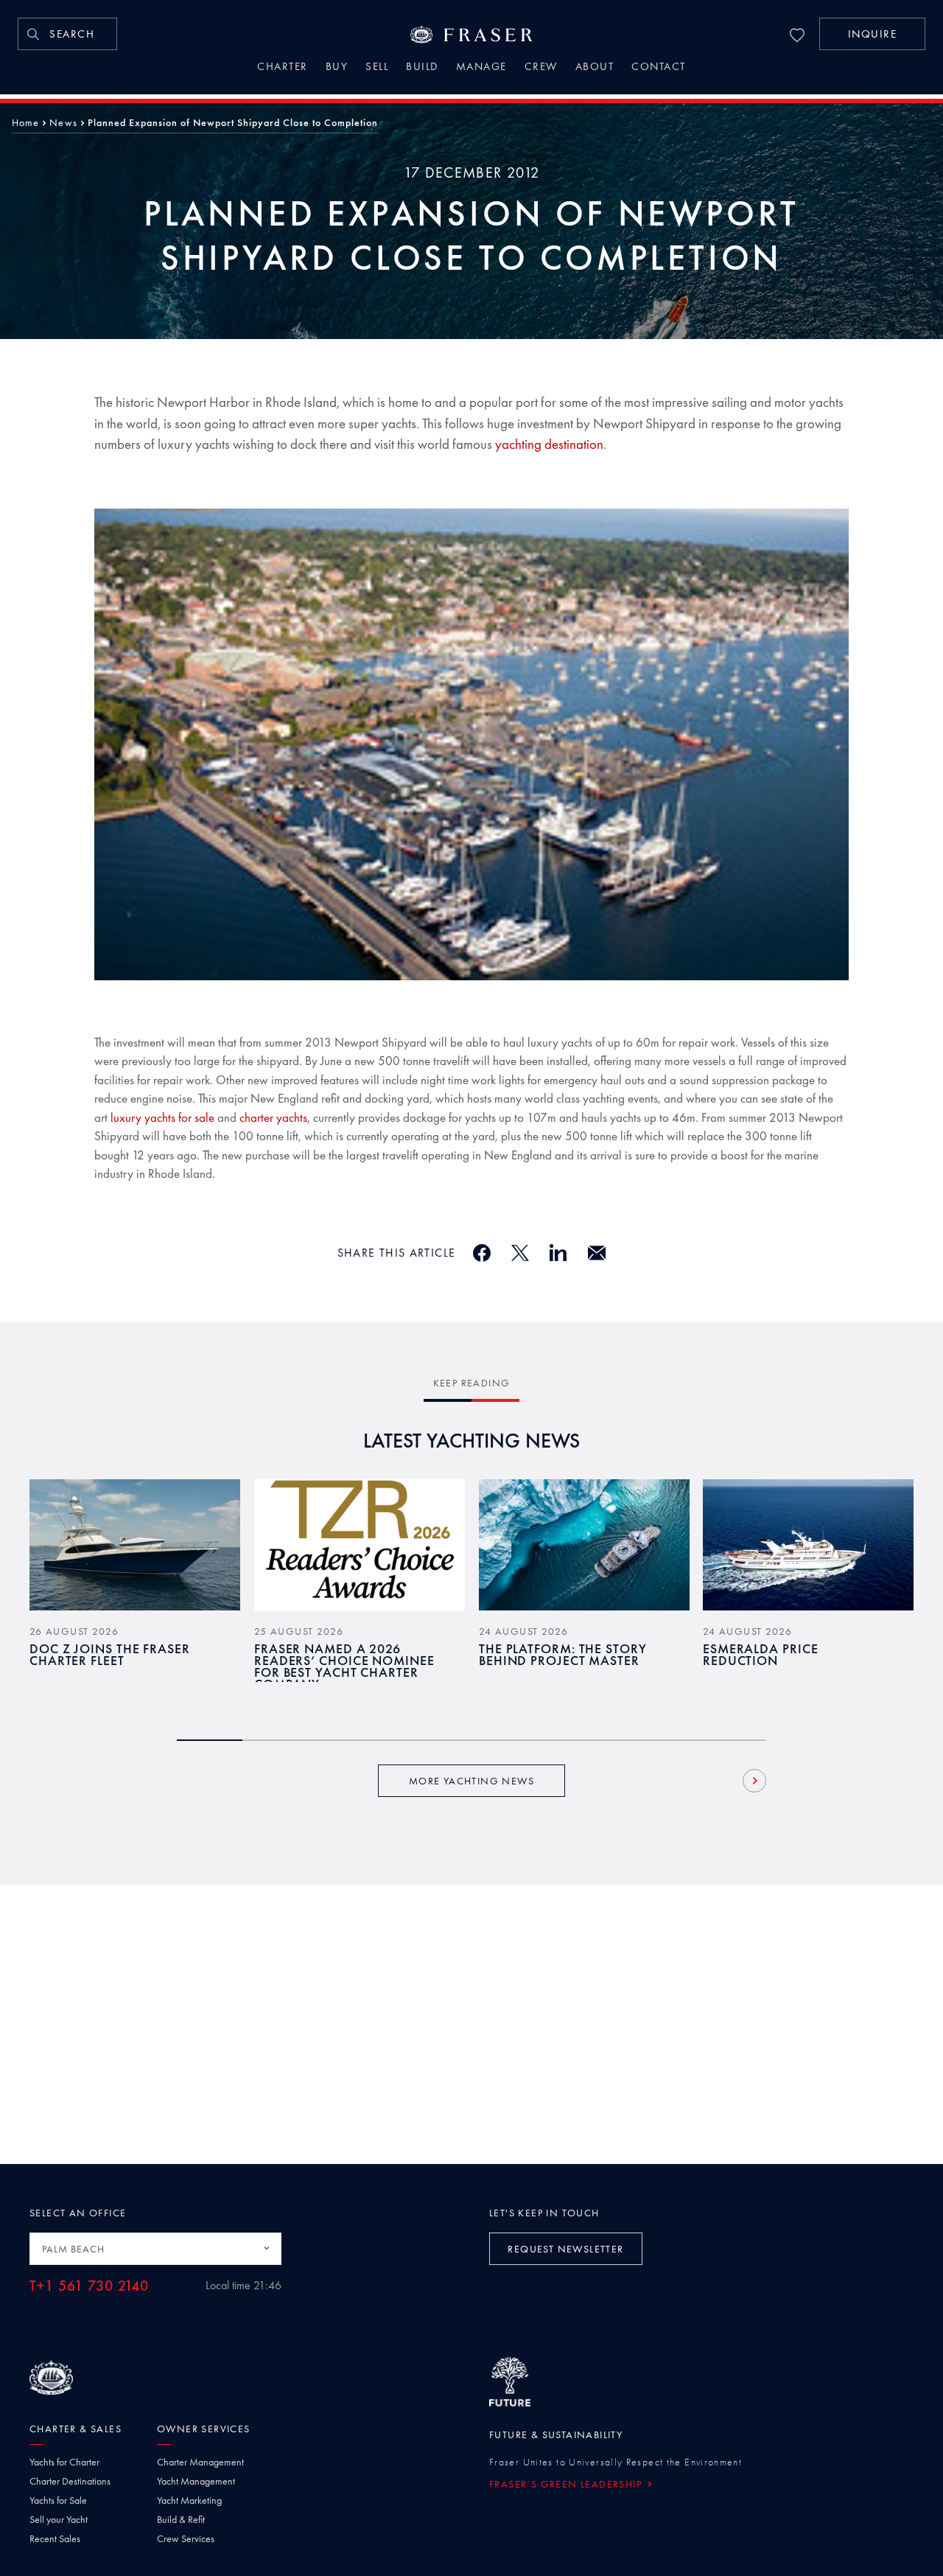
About (595, 68)
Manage (481, 68)
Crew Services (186, 2538)
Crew (541, 68)
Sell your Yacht (59, 2519)
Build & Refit (181, 2519)
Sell (377, 68)
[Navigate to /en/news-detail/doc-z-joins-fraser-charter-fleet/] (135, 1545)
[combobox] (155, 2249)
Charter (283, 68)
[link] (67, 34)
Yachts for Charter (64, 2462)
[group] (135, 1592)
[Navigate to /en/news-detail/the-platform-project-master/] (584, 1545)
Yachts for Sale (58, 2500)
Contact (659, 68)
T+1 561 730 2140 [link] (89, 2286)
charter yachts (273, 1117)
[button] (872, 34)
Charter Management (200, 2462)
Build (422, 68)
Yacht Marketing (189, 2500)
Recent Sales (55, 2538)
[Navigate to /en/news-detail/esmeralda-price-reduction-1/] (808, 1545)
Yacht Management (196, 2481)
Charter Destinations (70, 2481)
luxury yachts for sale (162, 1117)
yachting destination (549, 444)
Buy (337, 68)
